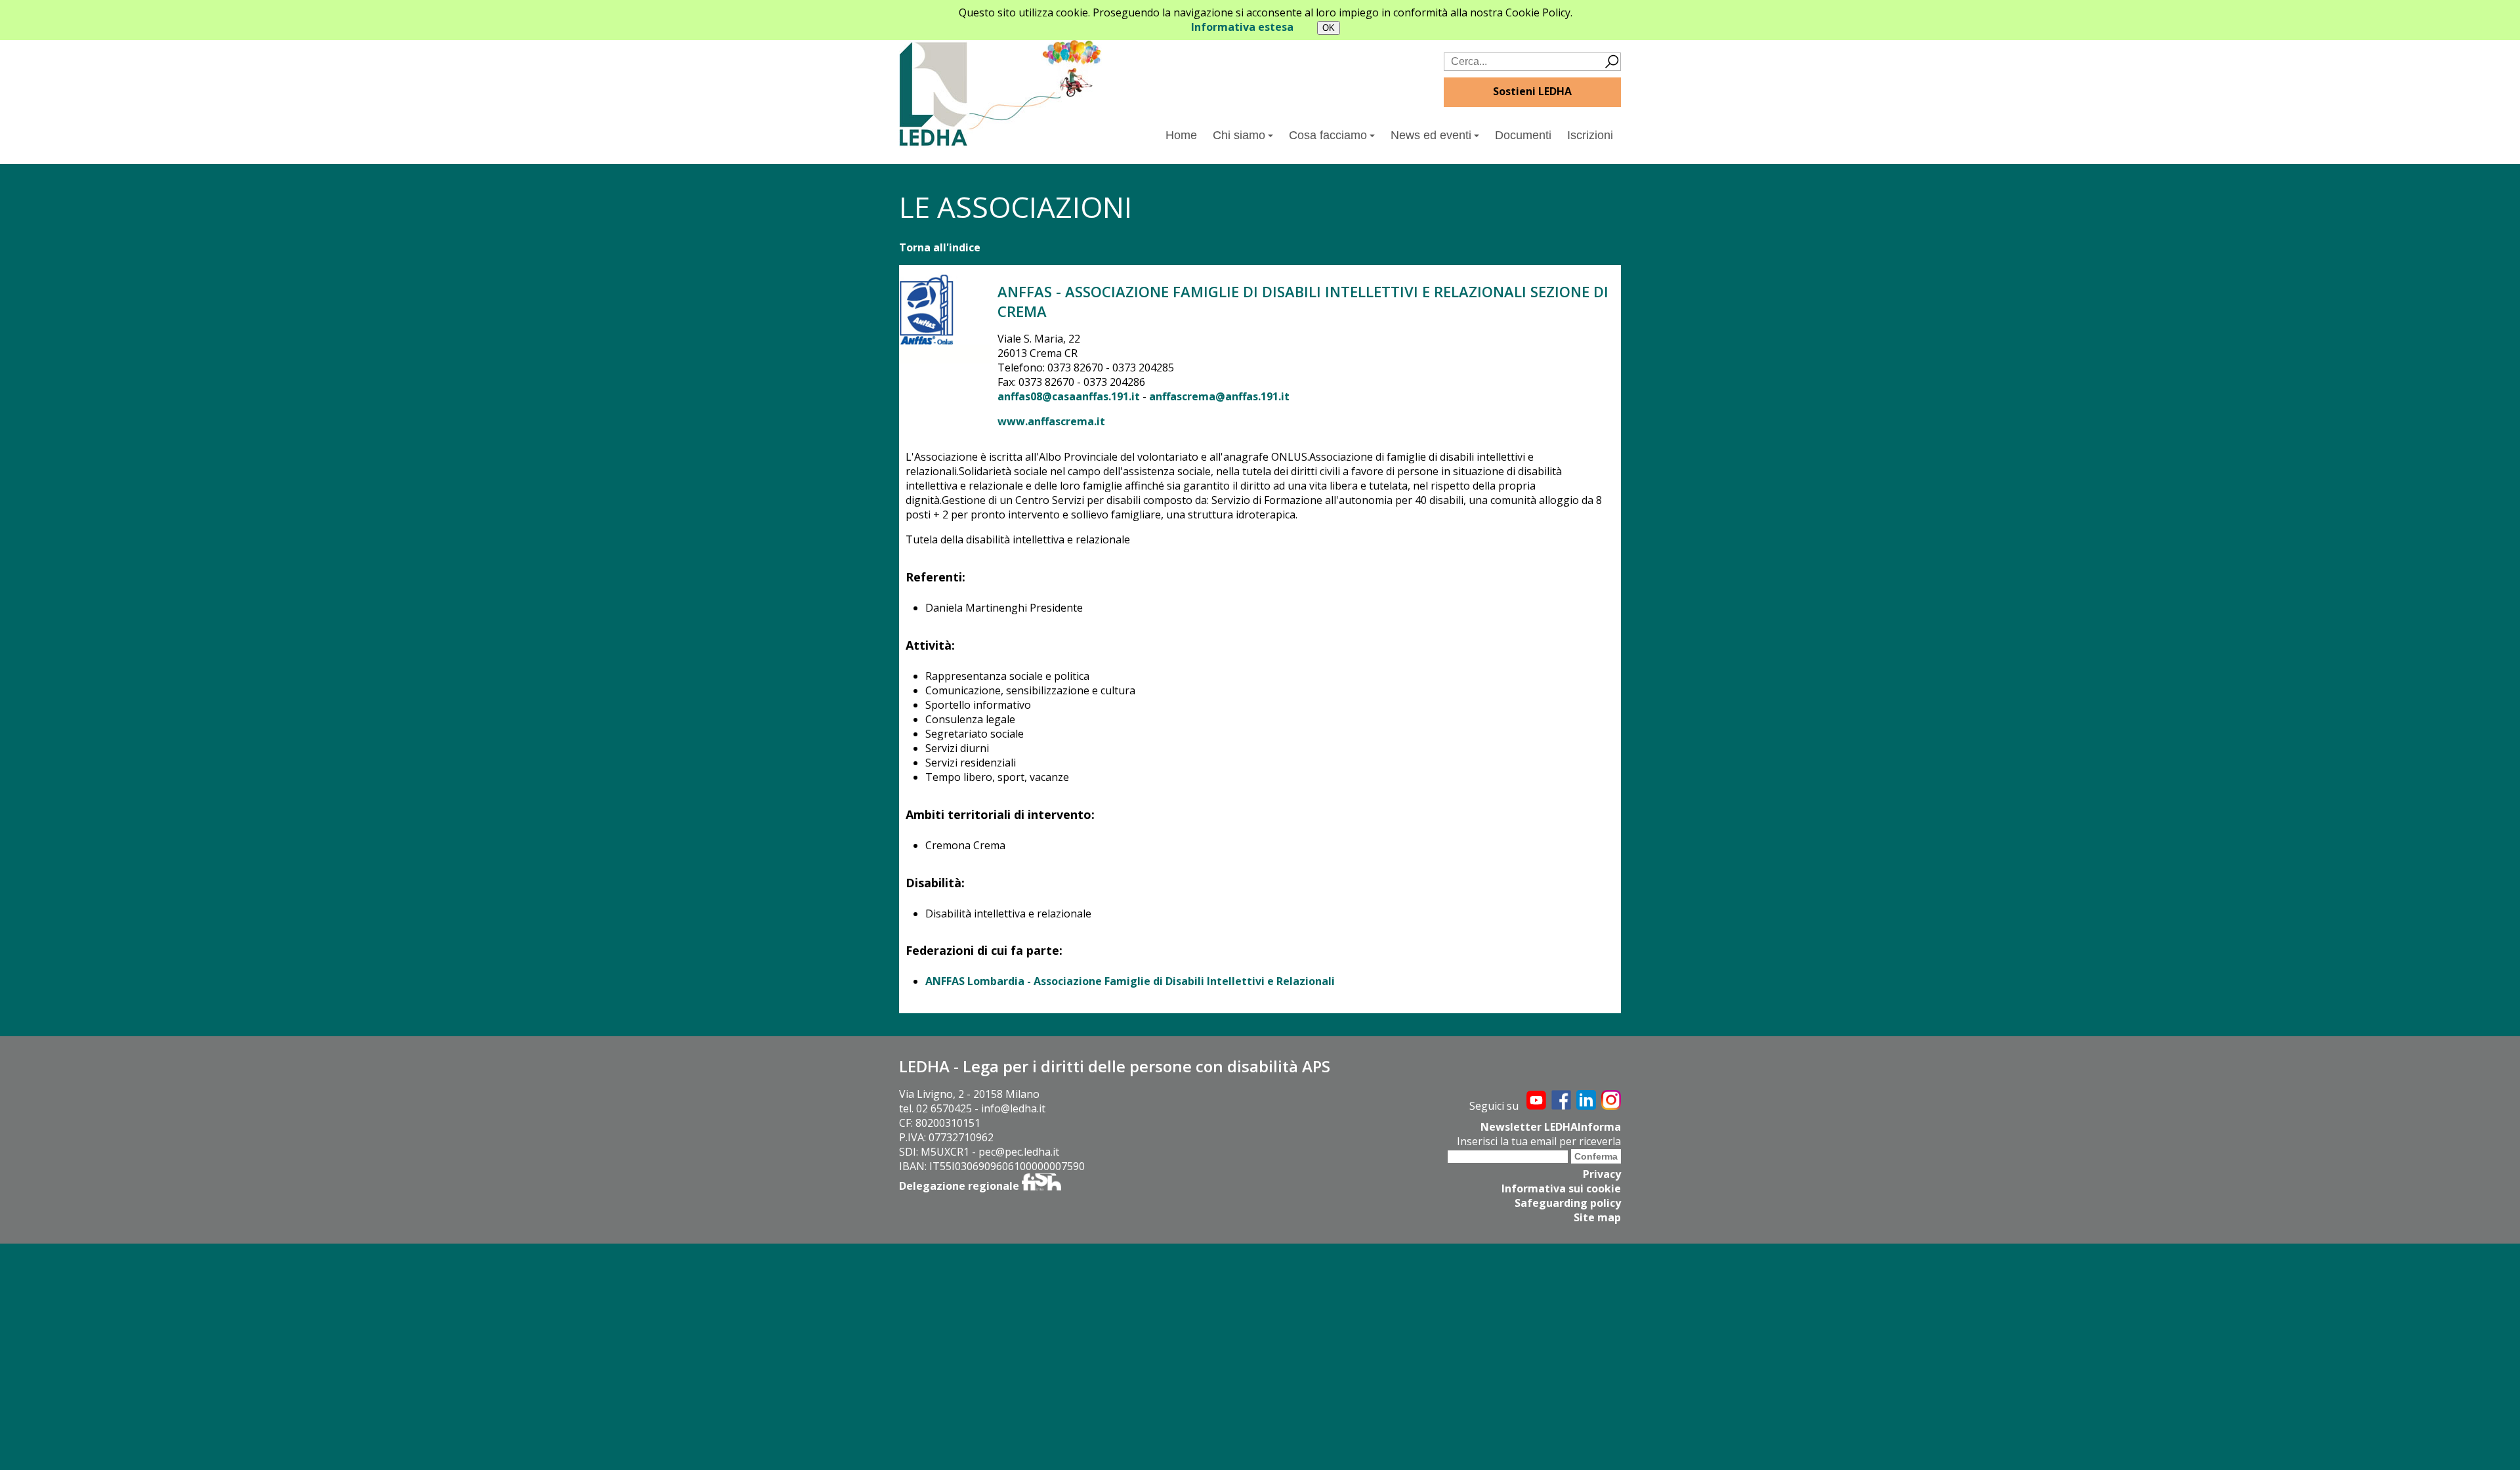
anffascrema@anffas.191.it (1219, 396)
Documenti (1523, 135)
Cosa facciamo (1328, 135)
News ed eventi (1431, 135)
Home (1181, 135)
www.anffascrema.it (1051, 421)
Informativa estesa (1242, 27)
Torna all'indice (940, 247)
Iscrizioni (1590, 135)
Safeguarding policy (1568, 1203)
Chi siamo (1239, 135)
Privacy (1602, 1174)
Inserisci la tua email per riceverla (1539, 1141)
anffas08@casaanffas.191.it (1070, 396)
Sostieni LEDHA (1532, 91)
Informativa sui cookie (1561, 1188)
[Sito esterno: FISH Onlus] (1041, 1186)
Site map (1597, 1217)
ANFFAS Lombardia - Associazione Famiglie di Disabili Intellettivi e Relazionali (1130, 981)
